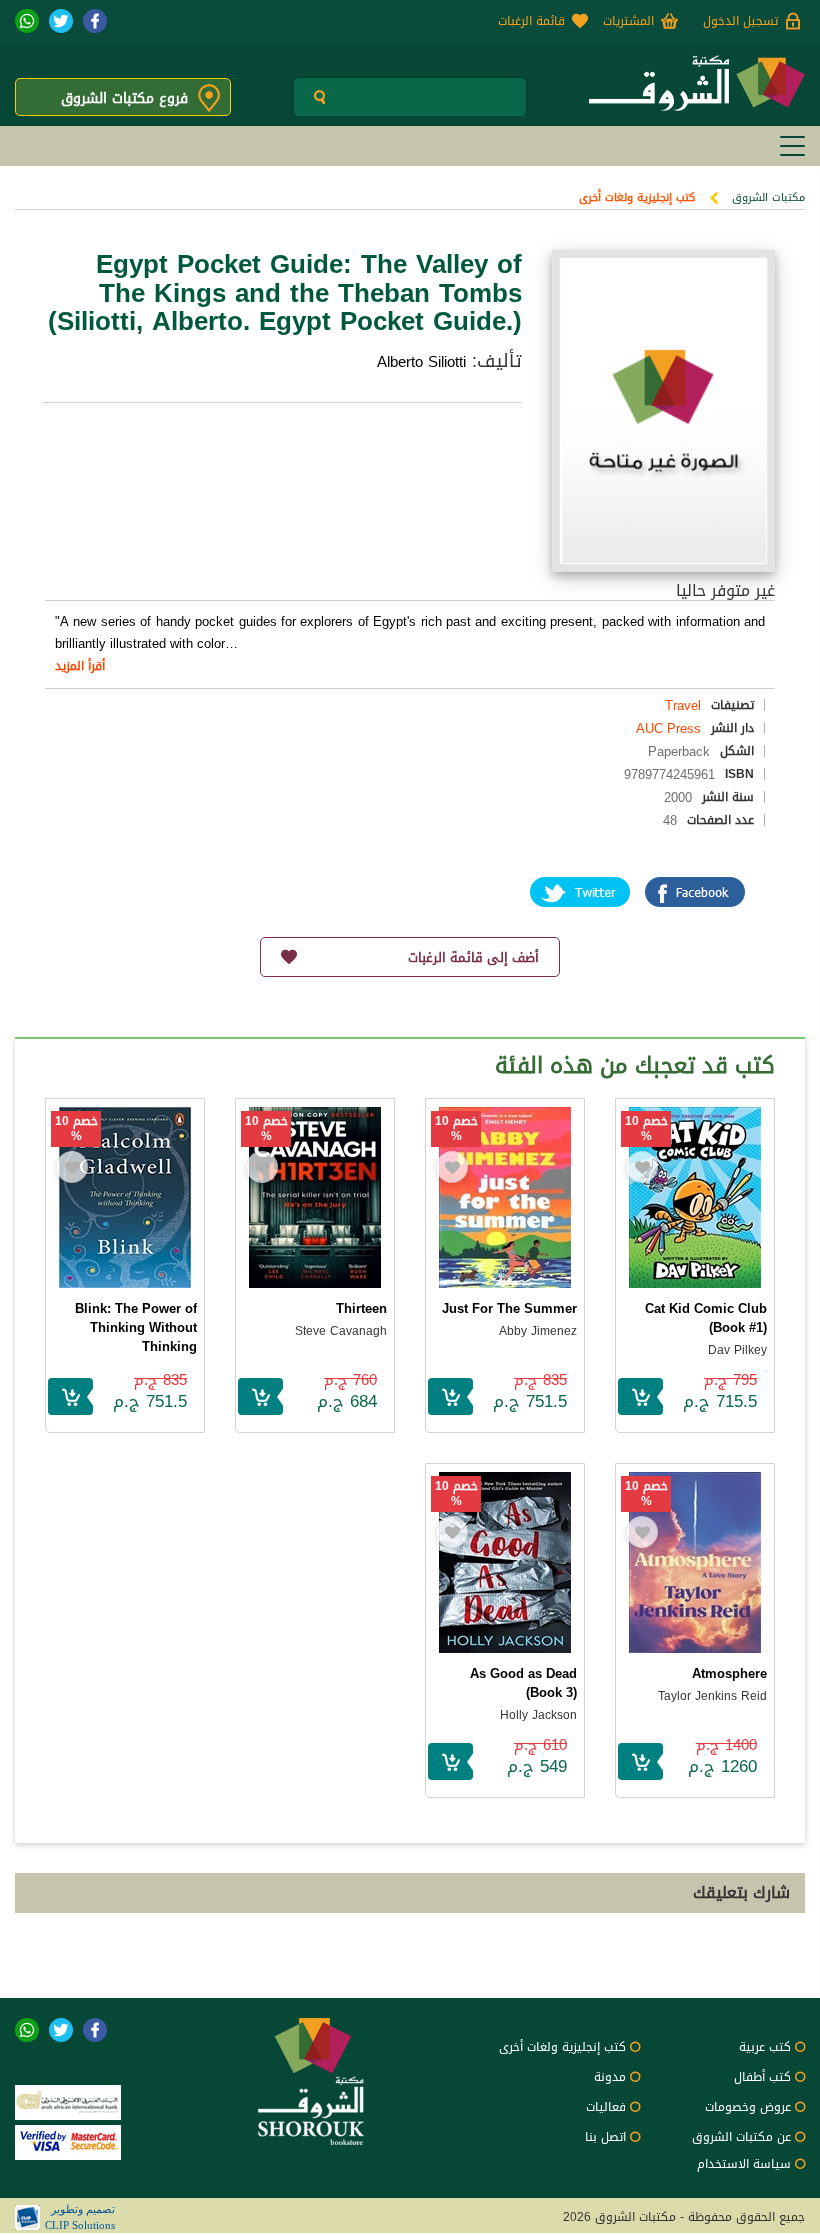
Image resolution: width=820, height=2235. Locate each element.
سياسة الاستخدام (744, 2164)
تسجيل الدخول (740, 21)
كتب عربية (765, 2047)
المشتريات (628, 21)
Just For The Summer (509, 1308)
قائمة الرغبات (531, 21)
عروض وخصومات (748, 2107)
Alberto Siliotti (421, 362)
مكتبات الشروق (768, 197)
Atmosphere (729, 1673)
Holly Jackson (538, 1715)
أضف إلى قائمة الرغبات (473, 957)
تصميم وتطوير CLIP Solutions (80, 2217)
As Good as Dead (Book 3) (523, 1683)
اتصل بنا (605, 2137)
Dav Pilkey (737, 1350)
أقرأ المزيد (80, 666)
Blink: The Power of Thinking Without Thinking (136, 1327)
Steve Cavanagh (341, 1331)
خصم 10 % (646, 1129)
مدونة (610, 2077)
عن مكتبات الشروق (741, 2137)
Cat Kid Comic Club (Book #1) (706, 1318)
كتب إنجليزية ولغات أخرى (637, 197)
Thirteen (361, 1308)
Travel (683, 705)
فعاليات (606, 2107)
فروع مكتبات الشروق (124, 98)
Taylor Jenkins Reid (712, 1696)
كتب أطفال (762, 2077)
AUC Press (668, 728)
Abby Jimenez (538, 1331)
